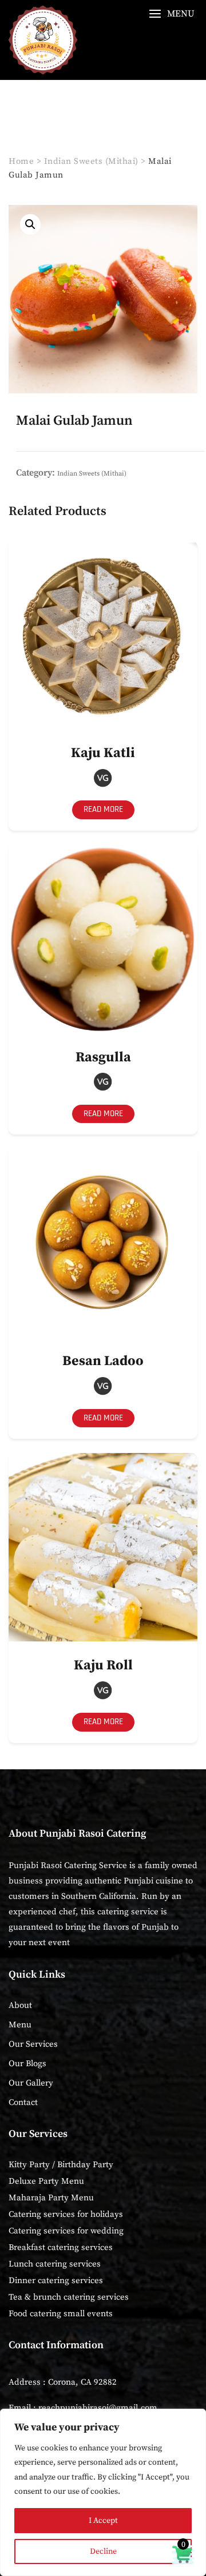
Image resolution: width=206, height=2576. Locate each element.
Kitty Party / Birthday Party (61, 2165)
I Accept (103, 2521)
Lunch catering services (55, 2264)
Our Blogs (27, 2064)
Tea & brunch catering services (69, 2297)
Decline (103, 2551)
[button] (172, 14)
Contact (23, 2102)
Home (21, 161)
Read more (103, 809)
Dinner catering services (56, 2281)
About (20, 2005)
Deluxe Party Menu (46, 2181)
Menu (20, 2025)
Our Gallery (31, 2083)
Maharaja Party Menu (51, 2198)
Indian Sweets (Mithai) (91, 161)
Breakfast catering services (61, 2247)
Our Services (33, 2044)
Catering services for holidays (66, 2214)
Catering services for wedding (66, 2231)
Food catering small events (61, 2314)
